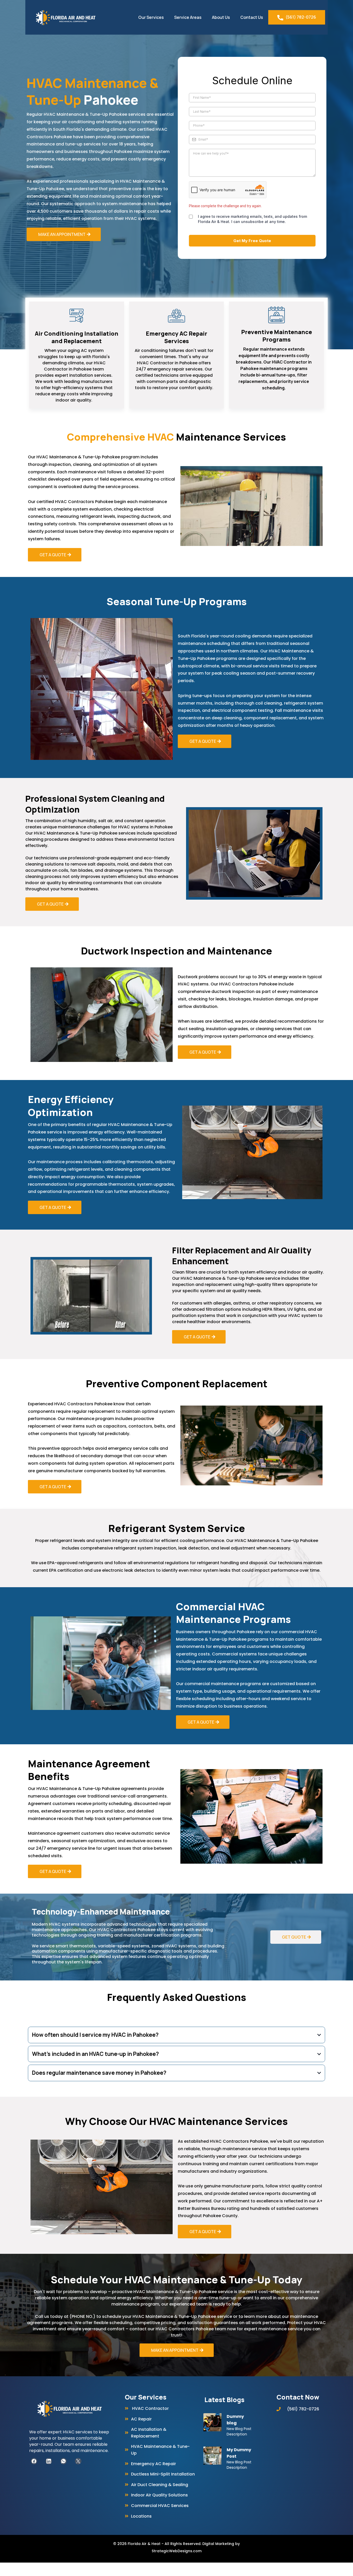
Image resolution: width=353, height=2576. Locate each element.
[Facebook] (34, 2461)
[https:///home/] (69, 2409)
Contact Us (252, 17)
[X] (78, 2461)
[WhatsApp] (63, 2461)
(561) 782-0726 (301, 17)
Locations (141, 2516)
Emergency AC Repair (154, 2464)
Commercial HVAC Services (160, 2506)
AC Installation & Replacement (149, 2433)
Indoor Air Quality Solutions (159, 2495)
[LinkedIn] (49, 2461)
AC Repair (141, 2419)
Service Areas (188, 17)
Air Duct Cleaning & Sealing (160, 2485)
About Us (221, 17)
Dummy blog (235, 2420)
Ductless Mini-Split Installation (163, 2474)
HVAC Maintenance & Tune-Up (160, 2450)
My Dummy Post (239, 2453)
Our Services (151, 17)
